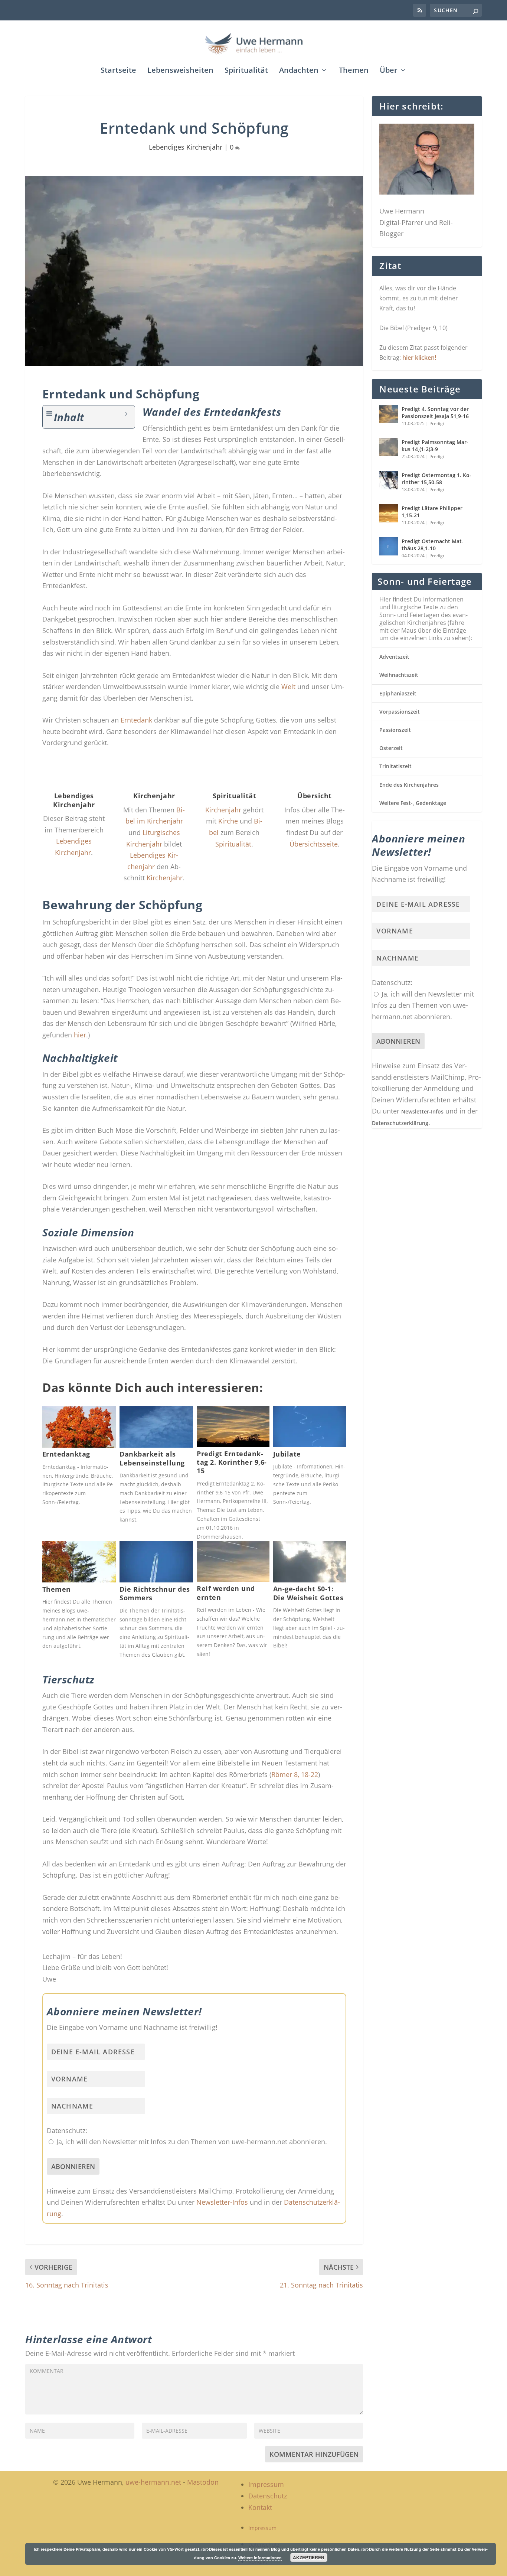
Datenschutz (268, 2496)
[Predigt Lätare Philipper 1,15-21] (389, 513)
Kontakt (260, 2507)
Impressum (266, 2484)
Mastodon (203, 2482)
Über (389, 71)
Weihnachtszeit (399, 675)
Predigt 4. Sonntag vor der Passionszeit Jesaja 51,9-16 (435, 412)
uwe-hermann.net (153, 2482)
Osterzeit (391, 748)
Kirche (228, 821)
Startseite (118, 71)
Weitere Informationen (260, 2558)
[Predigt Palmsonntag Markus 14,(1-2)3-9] (389, 447)
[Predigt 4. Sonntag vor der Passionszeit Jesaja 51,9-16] (389, 414)
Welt (288, 687)
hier (80, 1035)
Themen (354, 71)
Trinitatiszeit (395, 766)
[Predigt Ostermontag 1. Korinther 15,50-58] (389, 480)
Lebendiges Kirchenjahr (186, 147)
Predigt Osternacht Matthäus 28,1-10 (433, 544)
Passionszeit (395, 730)
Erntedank (136, 720)
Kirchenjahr (165, 878)
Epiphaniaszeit (398, 693)
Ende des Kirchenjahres (409, 785)
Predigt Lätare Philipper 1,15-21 (432, 511)
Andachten (299, 71)
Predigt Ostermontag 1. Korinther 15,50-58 (436, 478)
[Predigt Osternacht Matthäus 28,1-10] (389, 546)
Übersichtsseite (314, 844)
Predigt (437, 423)
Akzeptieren (309, 2557)
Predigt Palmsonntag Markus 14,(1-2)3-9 (435, 445)
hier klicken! (419, 358)
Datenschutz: (67, 2130)
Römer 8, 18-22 (295, 1774)
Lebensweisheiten (180, 71)
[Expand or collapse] (126, 414)
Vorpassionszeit (400, 712)
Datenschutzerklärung (400, 1123)
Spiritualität (246, 71)
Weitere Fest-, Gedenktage (413, 803)
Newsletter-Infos (222, 2202)
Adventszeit (394, 657)
